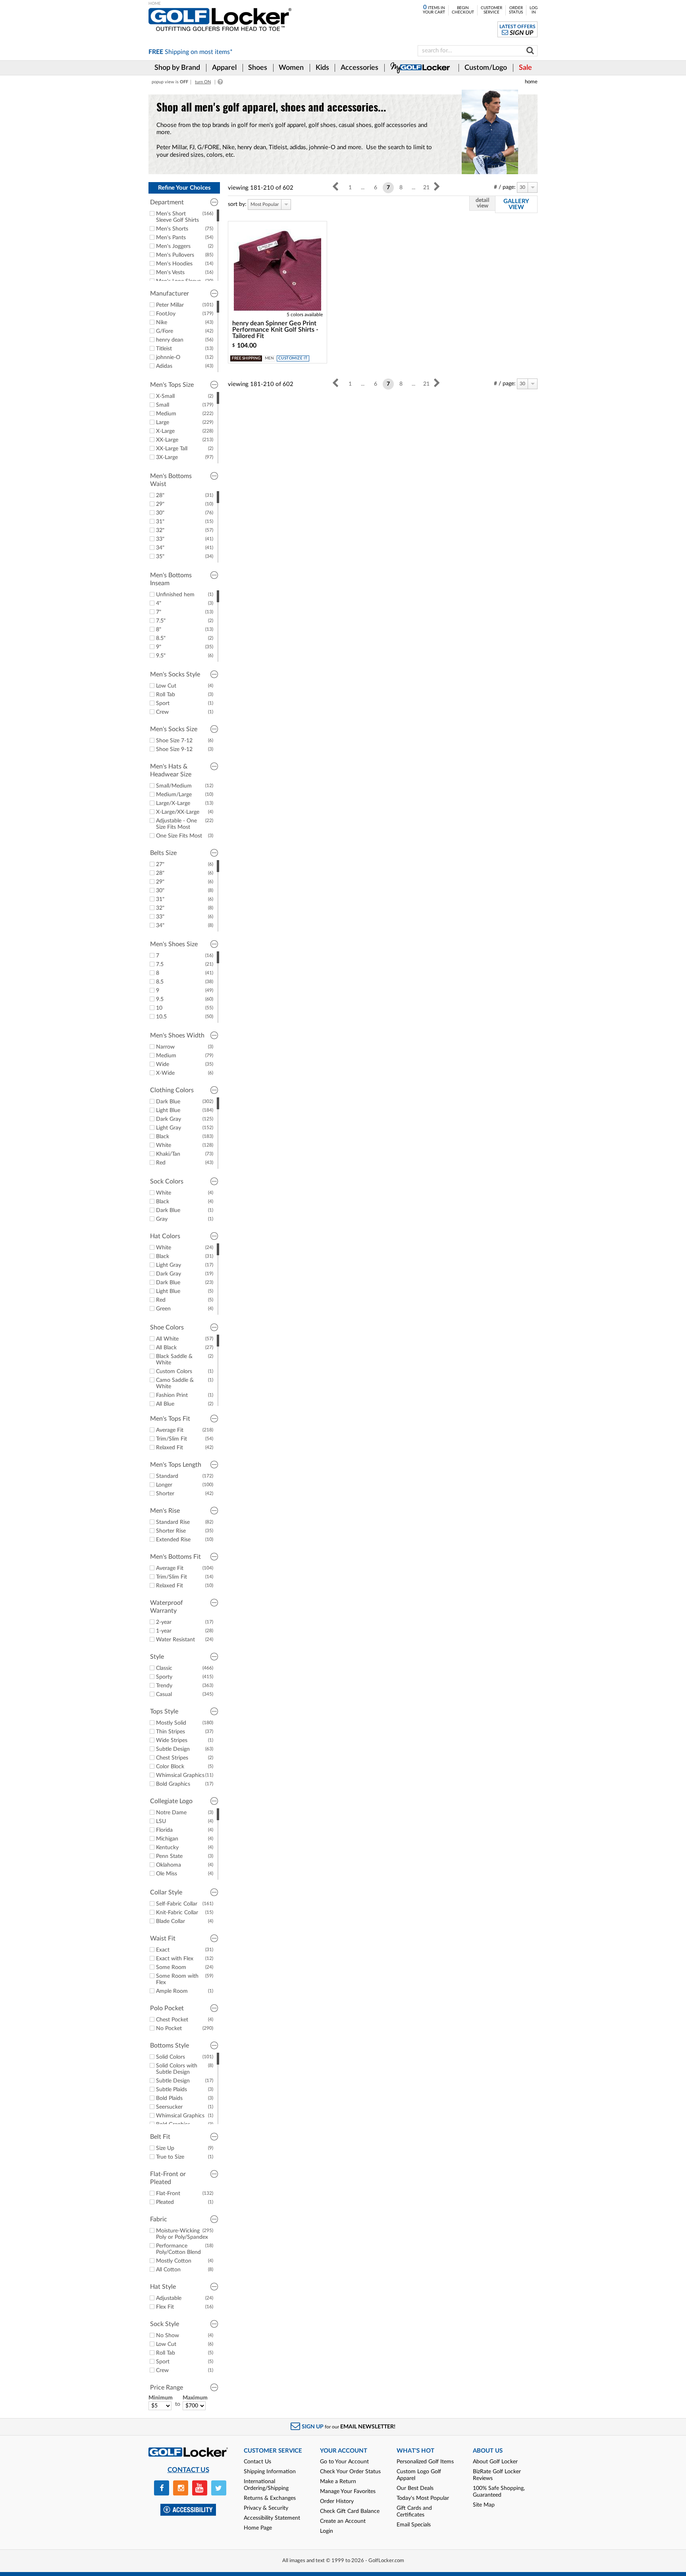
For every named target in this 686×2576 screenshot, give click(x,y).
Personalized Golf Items (425, 2462)
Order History (337, 2501)
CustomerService (491, 10)
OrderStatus (516, 10)
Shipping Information (270, 2472)
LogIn (534, 10)
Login (327, 2531)
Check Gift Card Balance (350, 2511)
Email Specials (414, 2525)
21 (426, 188)
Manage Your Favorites (348, 2491)
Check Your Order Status (350, 2472)
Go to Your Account (344, 2462)
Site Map (484, 2505)
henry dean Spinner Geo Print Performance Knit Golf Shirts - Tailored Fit (275, 330)
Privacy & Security (266, 2508)
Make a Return (338, 2482)
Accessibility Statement (272, 2518)
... (363, 188)
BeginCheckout (463, 10)
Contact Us (257, 2462)
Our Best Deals (415, 2488)
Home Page (258, 2528)
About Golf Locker (495, 2462)
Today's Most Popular (423, 2498)
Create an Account (343, 2521)
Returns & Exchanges (270, 2498)
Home (531, 82)
